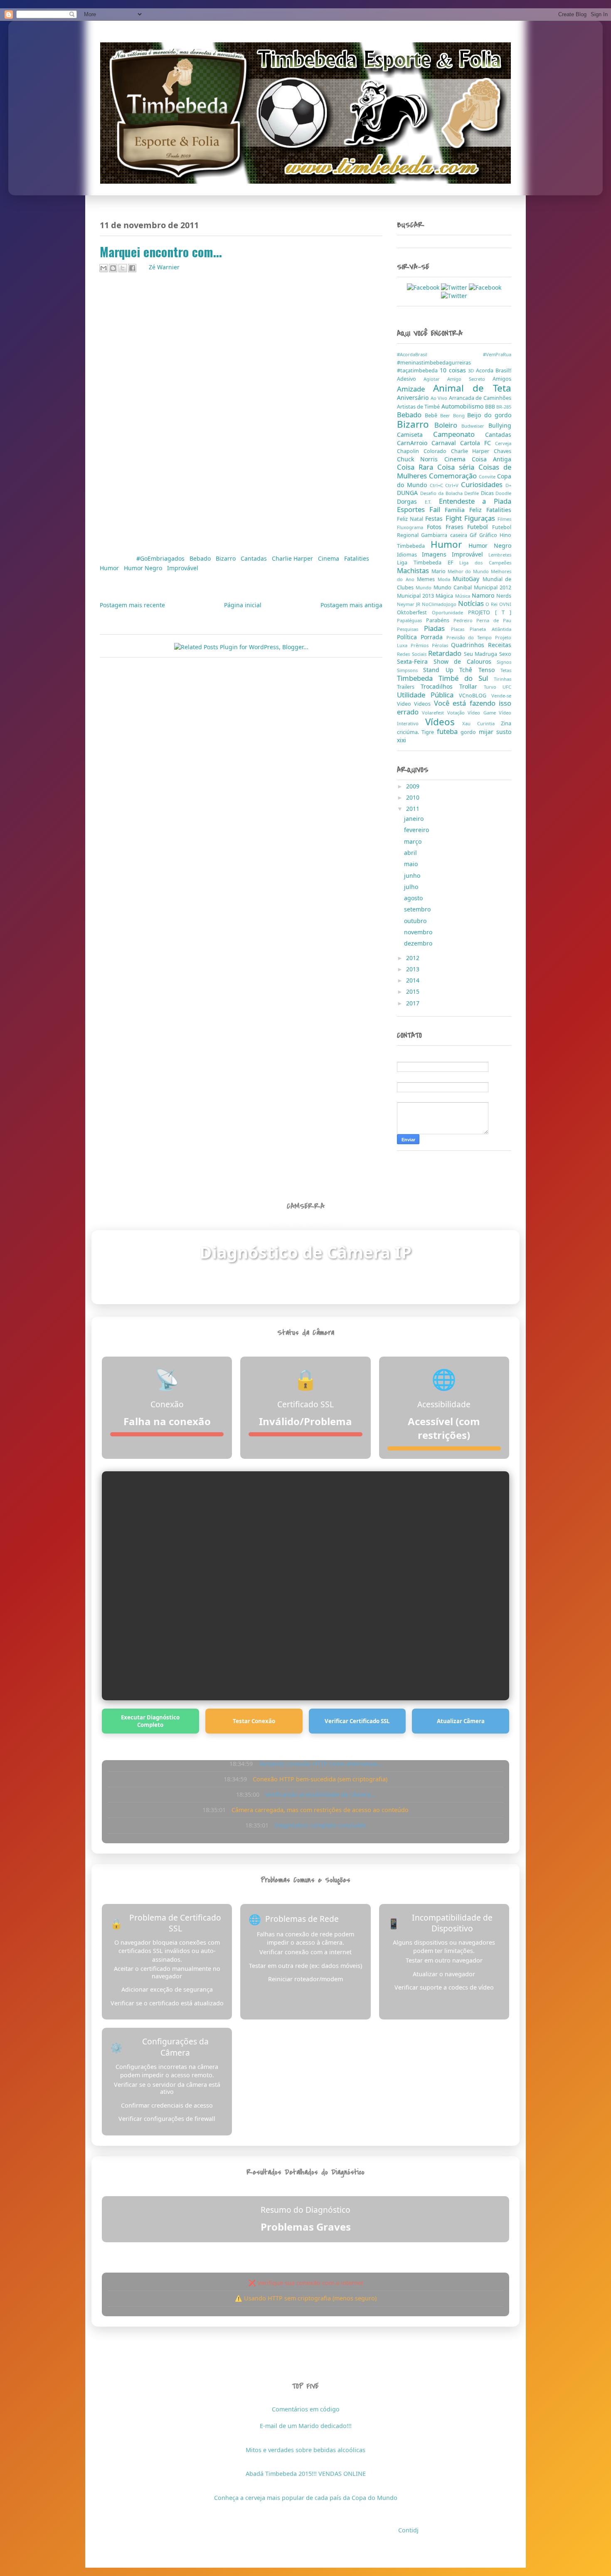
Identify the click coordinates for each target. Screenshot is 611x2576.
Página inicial (243, 605)
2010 (414, 797)
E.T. (432, 502)
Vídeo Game (483, 713)
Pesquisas (410, 629)
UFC (507, 687)
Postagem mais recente (132, 605)
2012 (414, 958)
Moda (445, 579)
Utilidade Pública (428, 695)
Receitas (500, 645)
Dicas (488, 493)
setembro (418, 909)
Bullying (500, 425)
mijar (488, 732)
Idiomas (409, 555)
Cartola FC (478, 443)
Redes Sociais (413, 654)
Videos (424, 704)
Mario (440, 571)
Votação (457, 713)
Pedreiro (465, 620)
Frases (457, 527)
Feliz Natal (411, 519)
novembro (419, 932)
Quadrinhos (469, 645)
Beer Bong (454, 415)
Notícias (472, 603)
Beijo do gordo (489, 415)
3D (472, 371)
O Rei (492, 604)
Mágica (445, 596)
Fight (455, 518)
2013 (414, 969)
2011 (414, 809)
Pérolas (442, 645)
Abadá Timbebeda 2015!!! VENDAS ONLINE (306, 2474)
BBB (491, 407)
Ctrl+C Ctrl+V (446, 485)
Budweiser (475, 426)
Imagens (437, 554)
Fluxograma (412, 527)
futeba (449, 731)
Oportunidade (450, 612)
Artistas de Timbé (419, 407)
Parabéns (440, 620)
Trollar (472, 686)
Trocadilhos (440, 686)
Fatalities (357, 558)
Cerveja (503, 443)
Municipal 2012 (493, 587)
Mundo (425, 587)
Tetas (506, 670)
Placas (461, 629)
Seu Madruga (482, 654)
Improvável (183, 568)
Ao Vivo (440, 398)
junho (413, 875)
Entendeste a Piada (475, 501)
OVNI (505, 604)
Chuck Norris (421, 459)
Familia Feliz (466, 510)
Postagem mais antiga (351, 605)
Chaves (503, 451)
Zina (506, 723)
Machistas (414, 570)
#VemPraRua (497, 354)
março (414, 841)
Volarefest (434, 713)
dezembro (419, 943)
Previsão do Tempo (471, 637)
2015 (414, 991)
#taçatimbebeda (418, 371)
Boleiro (448, 425)
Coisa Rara (417, 467)
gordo (469, 732)
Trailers (409, 687)
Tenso (489, 670)
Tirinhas (503, 679)
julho (412, 887)
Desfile (473, 493)
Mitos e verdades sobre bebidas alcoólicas (305, 2450)
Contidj (408, 2530)
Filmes (504, 519)
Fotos (436, 527)
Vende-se (501, 696)
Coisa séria (458, 467)
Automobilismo (463, 406)
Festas (435, 518)
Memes (427, 579)
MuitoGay (468, 579)
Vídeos (444, 722)
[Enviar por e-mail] (103, 268)
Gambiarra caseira (445, 535)
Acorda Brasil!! (494, 371)
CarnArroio (414, 443)
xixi (402, 740)
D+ (508, 485)
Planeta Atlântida (490, 629)
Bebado (201, 558)
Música (463, 596)
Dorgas (411, 501)
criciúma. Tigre (417, 732)
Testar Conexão (254, 1721)
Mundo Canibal (454, 587)
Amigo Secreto (470, 379)
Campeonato (459, 434)
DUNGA (409, 493)
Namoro (484, 595)
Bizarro (227, 558)
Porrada (434, 637)
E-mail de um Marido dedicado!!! (306, 2426)
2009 (414, 786)
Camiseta (415, 435)
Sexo (505, 654)
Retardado (446, 653)
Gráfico (489, 535)
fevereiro (417, 830)
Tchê (469, 670)
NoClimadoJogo (440, 604)
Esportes (413, 509)
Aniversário (414, 398)
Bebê (432, 415)
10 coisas (454, 370)
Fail (437, 509)
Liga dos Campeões (485, 563)
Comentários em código (306, 2409)
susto (504, 732)
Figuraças (481, 518)
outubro (416, 921)
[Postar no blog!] (113, 268)
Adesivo (410, 379)
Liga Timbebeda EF (428, 563)
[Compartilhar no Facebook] (132, 268)
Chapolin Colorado (424, 451)
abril (411, 853)
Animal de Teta (472, 388)
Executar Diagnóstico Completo (150, 1721)
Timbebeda (418, 678)
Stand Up (441, 670)
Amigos (502, 379)
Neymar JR (409, 604)
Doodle (503, 493)
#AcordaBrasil (440, 354)
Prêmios (421, 645)
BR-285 (504, 407)
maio (412, 864)
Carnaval (446, 443)
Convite (488, 477)
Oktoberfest (414, 612)
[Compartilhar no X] (123, 268)
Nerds (504, 596)
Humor (110, 568)
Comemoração (454, 476)
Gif (474, 535)
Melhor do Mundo (469, 571)
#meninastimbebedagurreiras (434, 363)
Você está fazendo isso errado (454, 707)
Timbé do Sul (466, 678)
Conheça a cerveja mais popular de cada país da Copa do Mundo (306, 2498)
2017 (414, 1003)
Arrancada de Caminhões (480, 398)
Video (405, 704)
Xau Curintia (482, 723)
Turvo (493, 687)
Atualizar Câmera (461, 1721)
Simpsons (410, 670)
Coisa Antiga (492, 459)
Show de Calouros (465, 661)
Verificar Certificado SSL (357, 1721)
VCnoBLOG (475, 696)
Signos (504, 662)
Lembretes (500, 555)
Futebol (480, 527)
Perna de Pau (494, 620)
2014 (414, 980)
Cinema (329, 558)
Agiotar (435, 379)
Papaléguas (411, 620)
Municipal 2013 (416, 596)
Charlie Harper (293, 558)
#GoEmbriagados (161, 558)
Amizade (415, 389)
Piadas (437, 628)
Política (409, 637)
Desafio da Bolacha (442, 493)
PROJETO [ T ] (490, 612)
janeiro (415, 819)
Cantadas (255, 558)
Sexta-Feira (415, 661)
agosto (414, 898)
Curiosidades (483, 484)
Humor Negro (144, 568)
